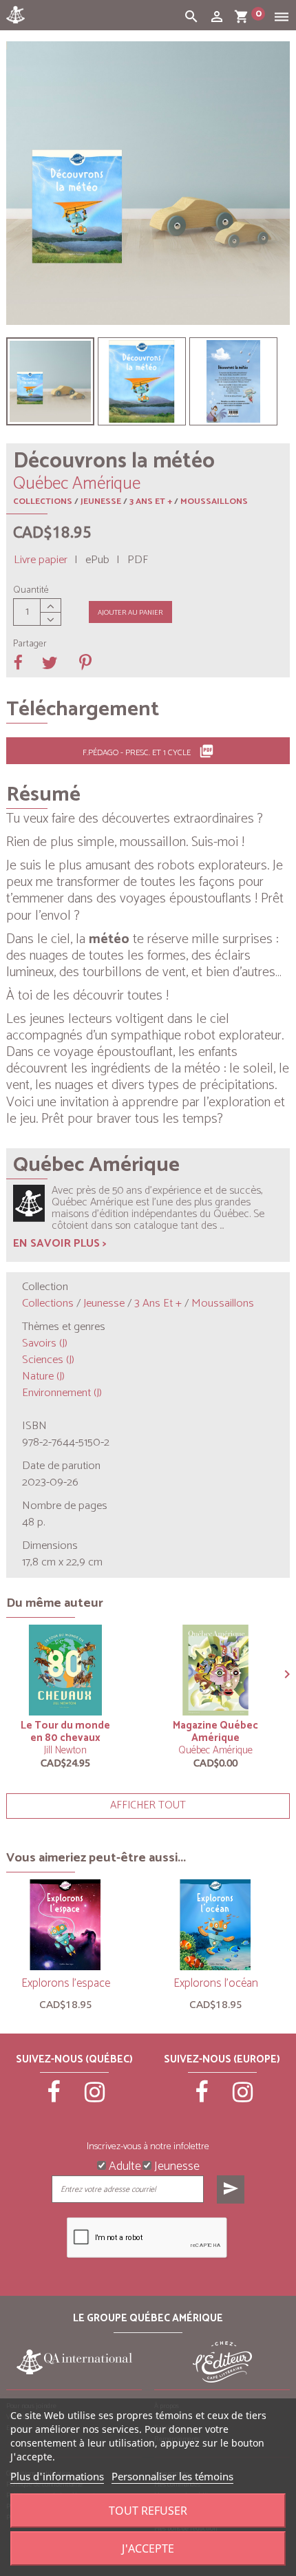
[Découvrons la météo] (50, 381)
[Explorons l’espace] (65, 1925)
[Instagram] (95, 2098)
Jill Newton (65, 1750)
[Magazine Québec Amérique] (215, 1670)
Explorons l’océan (216, 1983)
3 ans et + (151, 502)
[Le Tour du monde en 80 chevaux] (65, 1670)
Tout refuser (148, 2511)
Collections (43, 502)
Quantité (31, 591)
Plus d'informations (57, 2476)
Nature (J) (43, 1376)
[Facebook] (54, 2098)
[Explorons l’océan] (215, 1925)
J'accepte (148, 2548)
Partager (30, 644)
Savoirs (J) (45, 1343)
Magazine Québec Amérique (215, 1732)
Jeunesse (101, 502)
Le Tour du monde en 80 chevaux (65, 1732)
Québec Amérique (215, 1750)
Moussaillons (214, 502)
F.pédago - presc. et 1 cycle (148, 752)
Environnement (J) (62, 1393)
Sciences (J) (48, 1360)
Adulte (124, 2165)
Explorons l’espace (66, 1983)
